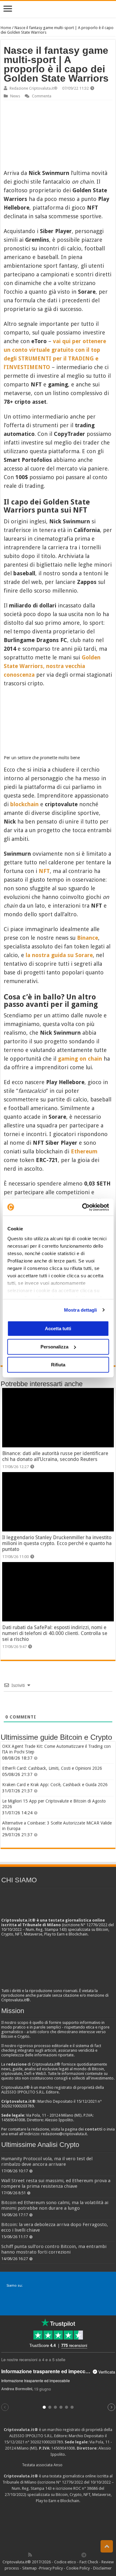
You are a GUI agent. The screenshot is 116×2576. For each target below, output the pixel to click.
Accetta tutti (58, 1328)
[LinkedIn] (57, 2555)
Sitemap (30, 2568)
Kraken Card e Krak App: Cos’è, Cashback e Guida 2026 (55, 1785)
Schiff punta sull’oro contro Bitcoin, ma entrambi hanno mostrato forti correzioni (54, 2249)
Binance (88, 938)
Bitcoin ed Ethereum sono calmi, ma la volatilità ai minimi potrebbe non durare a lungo (55, 2205)
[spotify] (77, 2555)
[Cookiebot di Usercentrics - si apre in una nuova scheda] (83, 1207)
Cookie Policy (78, 2568)
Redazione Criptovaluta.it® (34, 88)
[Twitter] (43, 2555)
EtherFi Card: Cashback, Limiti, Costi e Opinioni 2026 (52, 1768)
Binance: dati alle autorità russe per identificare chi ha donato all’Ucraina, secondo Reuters (55, 1456)
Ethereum (84, 1151)
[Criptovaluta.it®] (58, 9)
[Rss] (30, 2555)
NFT (44, 871)
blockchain (24, 804)
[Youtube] (64, 2555)
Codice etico (65, 2562)
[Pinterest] (50, 2555)
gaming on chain (80, 1059)
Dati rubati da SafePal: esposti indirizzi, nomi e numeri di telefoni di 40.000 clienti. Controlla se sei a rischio (55, 1633)
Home (6, 28)
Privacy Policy (51, 2568)
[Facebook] (37, 2555)
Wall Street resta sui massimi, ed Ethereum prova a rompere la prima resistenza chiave (56, 2183)
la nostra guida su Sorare (59, 955)
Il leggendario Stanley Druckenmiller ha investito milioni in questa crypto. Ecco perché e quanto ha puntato (57, 1543)
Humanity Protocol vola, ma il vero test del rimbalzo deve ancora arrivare (47, 2161)
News (15, 96)
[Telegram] (85, 2555)
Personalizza (54, 1347)
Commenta (42, 96)
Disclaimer (102, 2568)
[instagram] (71, 2555)
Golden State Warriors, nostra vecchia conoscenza (52, 666)
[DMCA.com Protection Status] (58, 2527)
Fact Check (89, 2562)
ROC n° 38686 (86, 2488)
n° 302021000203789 (44, 2442)
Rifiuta (58, 1365)
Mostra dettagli (81, 1310)
